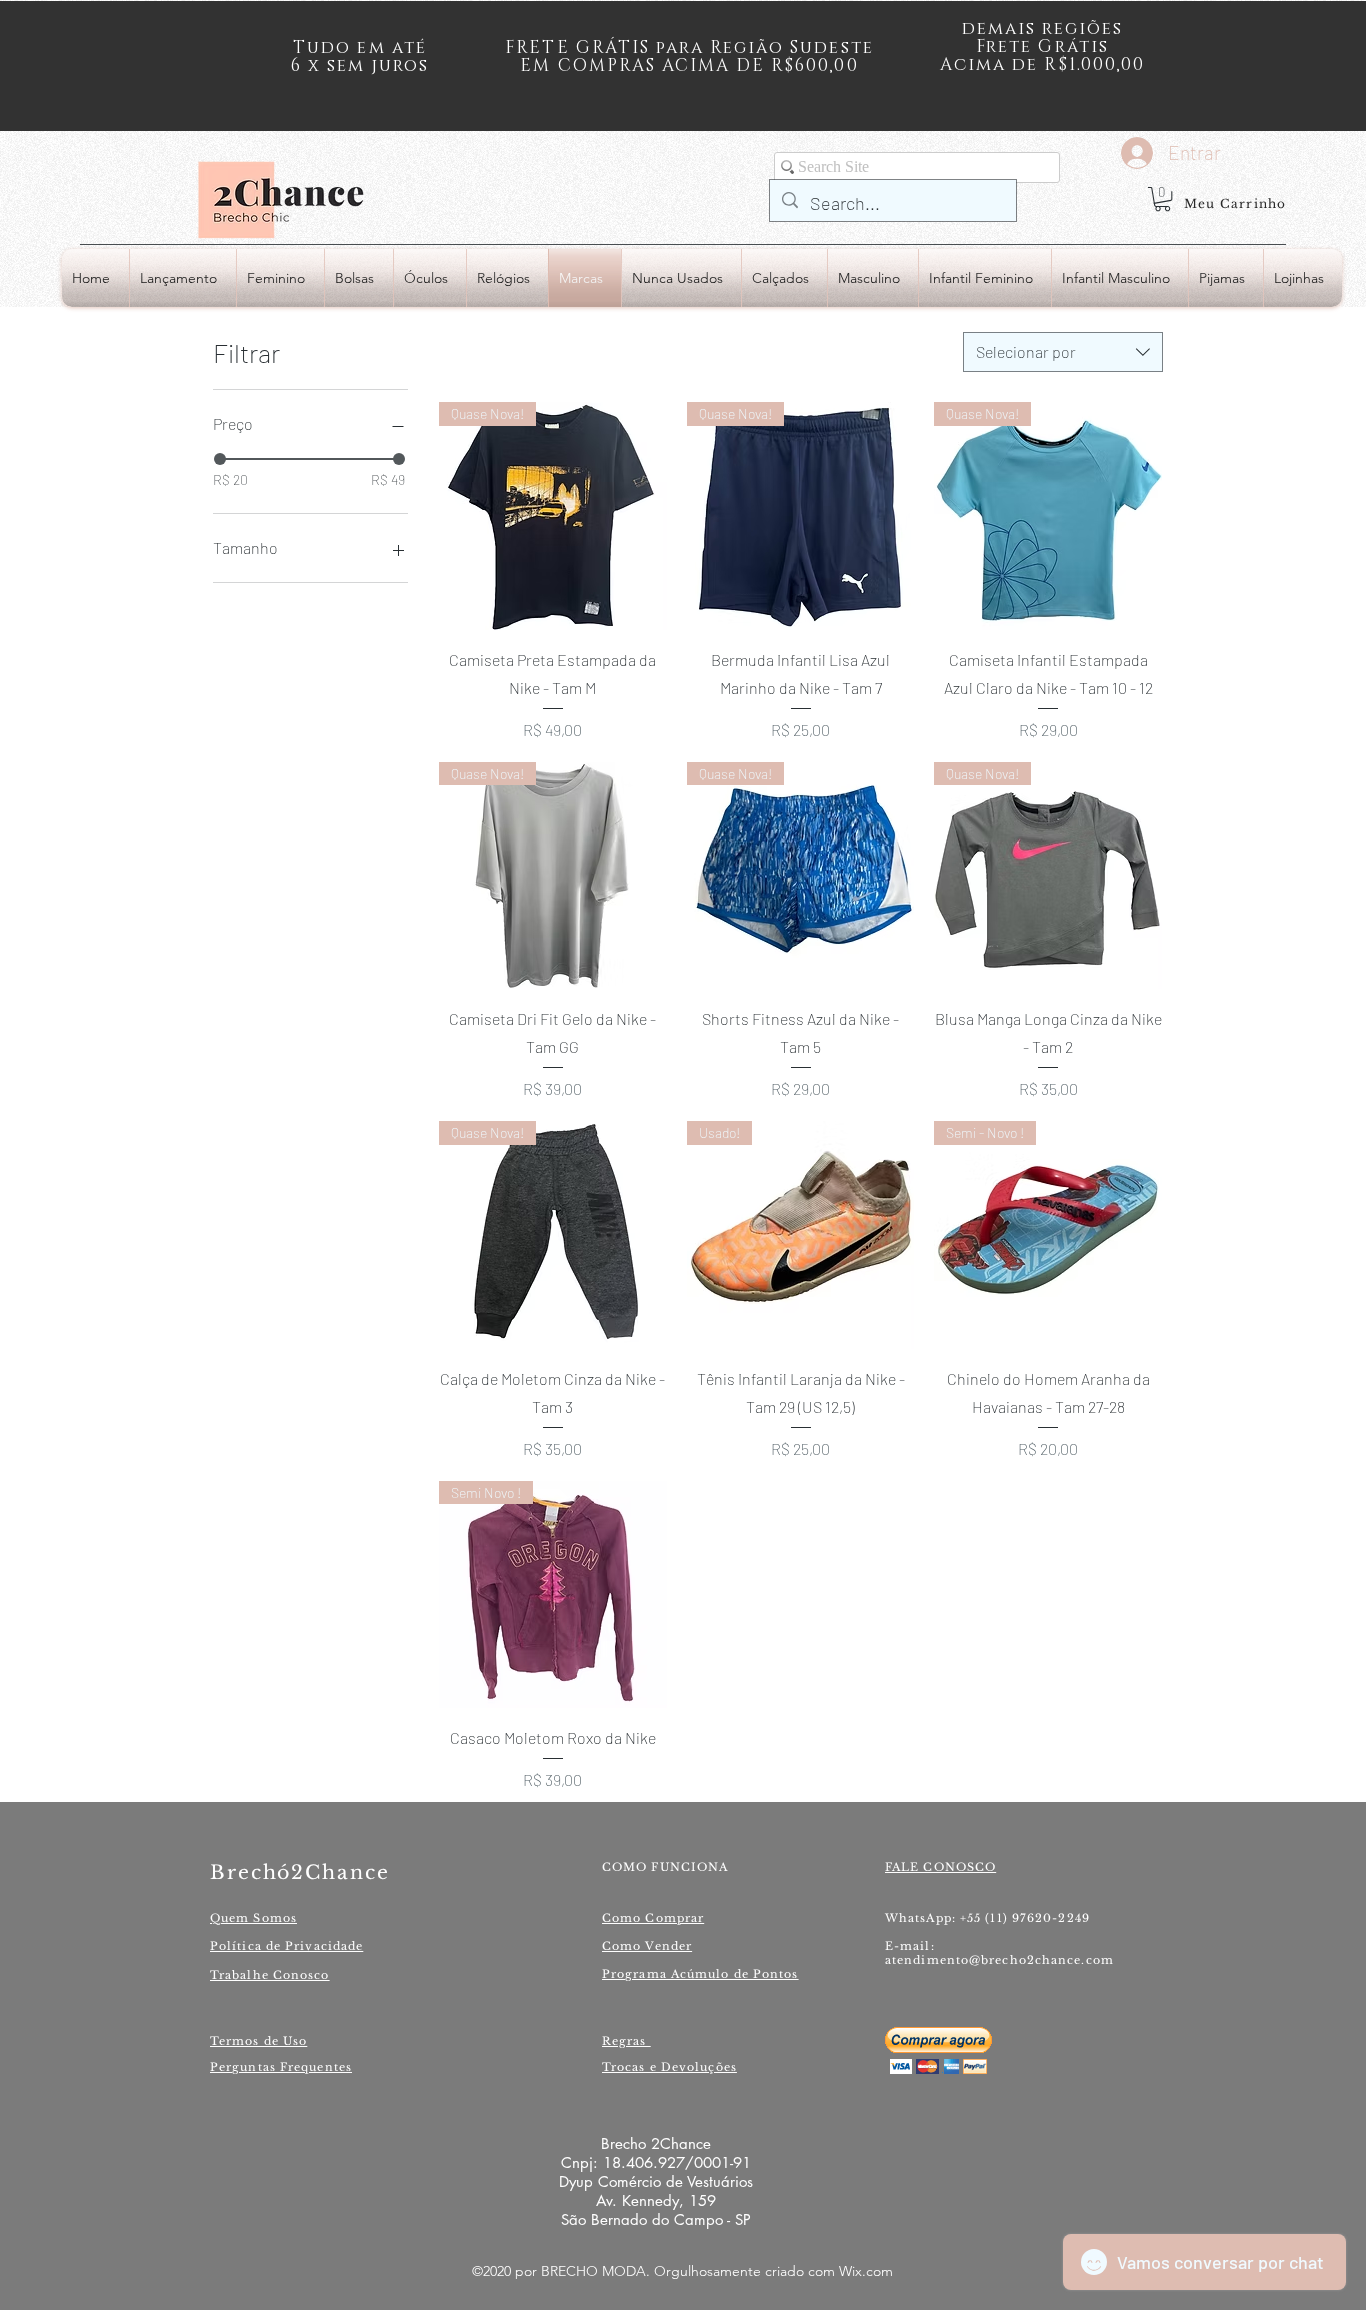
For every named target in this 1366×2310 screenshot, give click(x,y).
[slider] (220, 459)
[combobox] (1063, 352)
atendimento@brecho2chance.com (999, 1960)
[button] (1162, 199)
